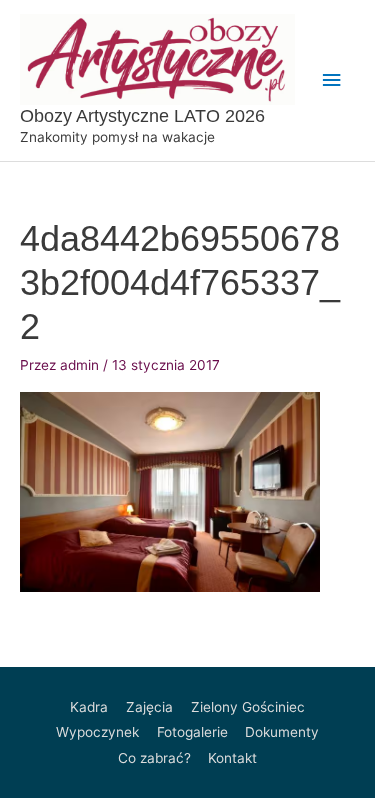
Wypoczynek (97, 732)
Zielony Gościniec (248, 707)
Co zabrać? (154, 758)
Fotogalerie (192, 732)
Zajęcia (149, 707)
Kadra (89, 707)
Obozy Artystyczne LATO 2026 (142, 115)
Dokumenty (282, 732)
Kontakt (232, 758)
